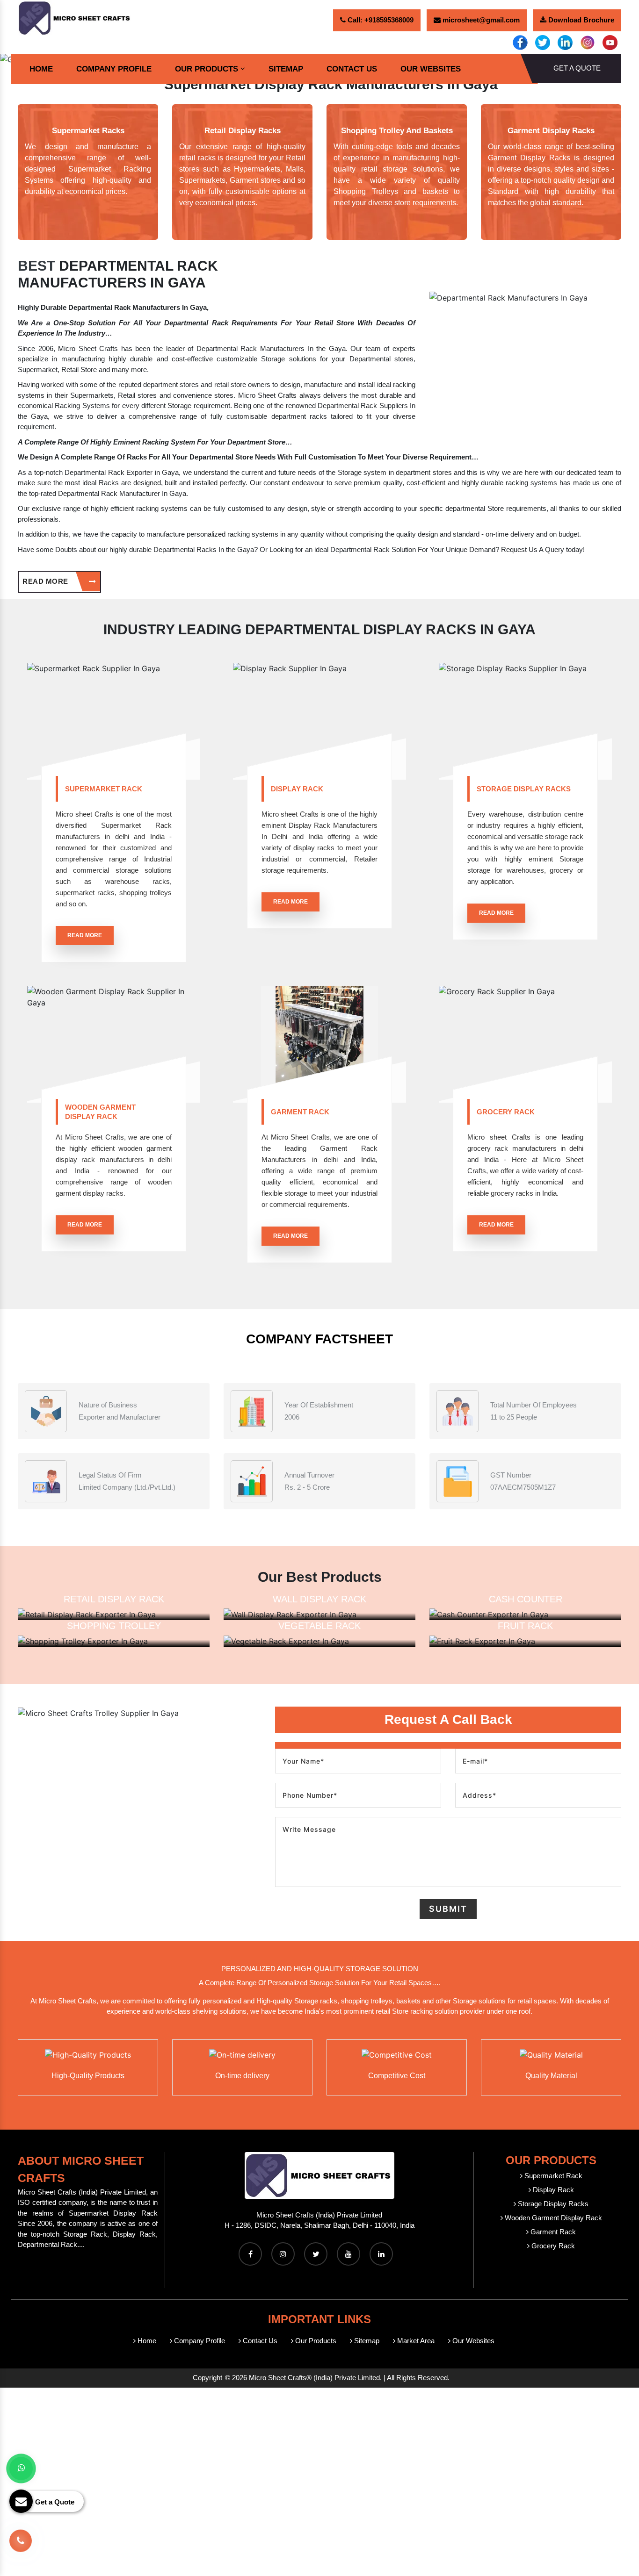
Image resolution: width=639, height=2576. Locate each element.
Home (41, 69)
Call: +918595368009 (380, 20)
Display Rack (297, 789)
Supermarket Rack (104, 789)
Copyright (207, 2378)
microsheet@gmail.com (480, 20)
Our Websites (431, 69)
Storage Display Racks (524, 789)
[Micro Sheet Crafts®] (75, 17)
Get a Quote (577, 68)
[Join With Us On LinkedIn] (381, 2254)
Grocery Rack (506, 1112)
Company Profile (114, 69)
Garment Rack (300, 1112)
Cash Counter (526, 1599)
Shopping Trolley (114, 1626)
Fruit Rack (525, 1626)
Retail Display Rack (114, 1599)
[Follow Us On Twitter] (316, 2254)
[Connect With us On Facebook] (250, 2254)
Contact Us (352, 69)
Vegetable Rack (319, 1626)
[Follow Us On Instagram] (283, 2254)
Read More (46, 581)
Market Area (415, 2341)
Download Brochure (580, 20)
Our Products (207, 69)
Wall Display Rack (319, 1599)
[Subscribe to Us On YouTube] (349, 2254)
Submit (448, 1909)
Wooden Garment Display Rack (100, 1112)
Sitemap (286, 69)
